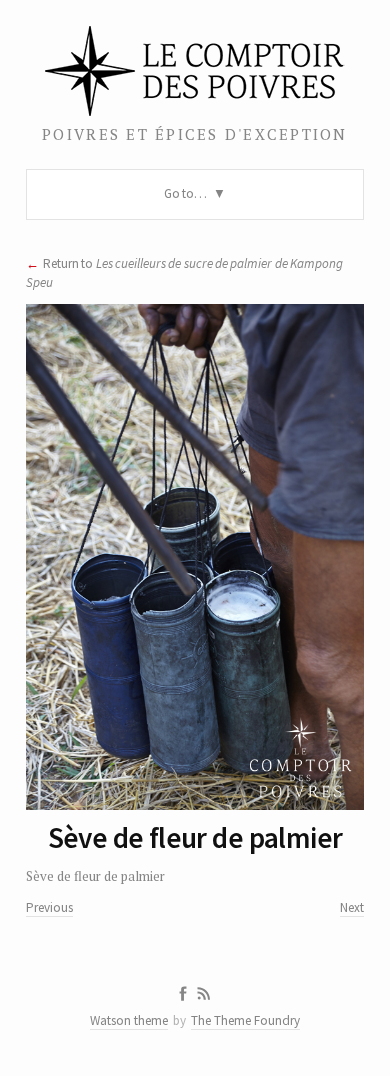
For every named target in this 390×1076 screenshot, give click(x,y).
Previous (49, 907)
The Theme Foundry (245, 1020)
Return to (184, 273)
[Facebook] (183, 994)
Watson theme (129, 1020)
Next (352, 907)
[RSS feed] (204, 994)
